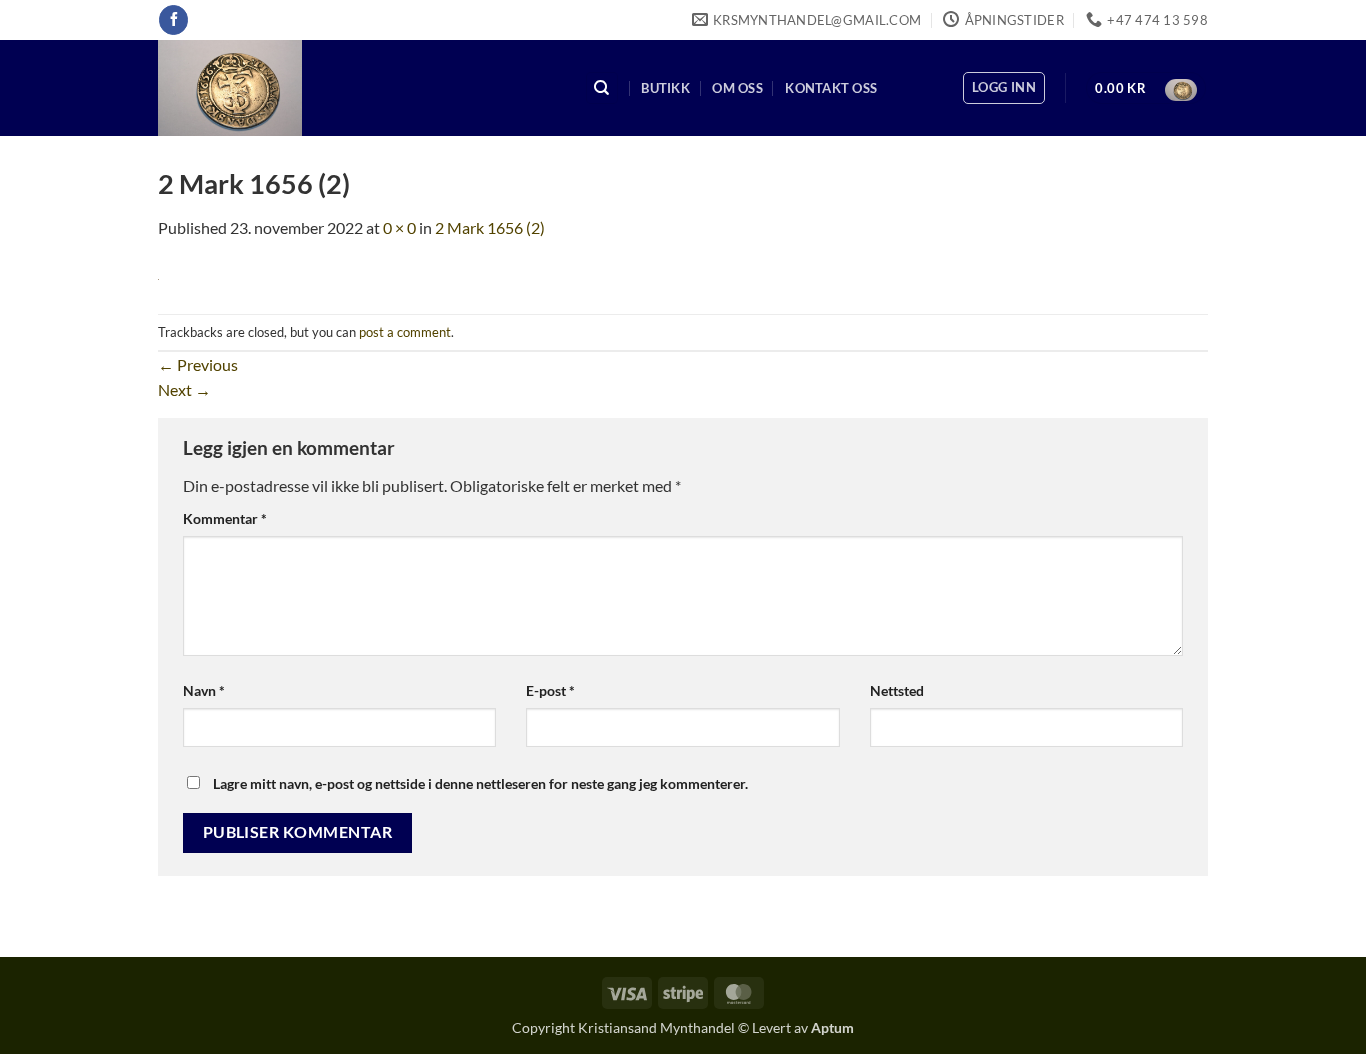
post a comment (405, 332)
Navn (204, 690)
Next (184, 389)
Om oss (737, 88)
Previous (198, 364)
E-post (550, 690)
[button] (1004, 88)
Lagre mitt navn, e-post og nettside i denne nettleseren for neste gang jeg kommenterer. (480, 783)
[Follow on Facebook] (173, 20)
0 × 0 (399, 227)
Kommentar (225, 518)
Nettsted (897, 690)
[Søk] (602, 88)
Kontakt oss (831, 88)
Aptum (832, 1027)
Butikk (665, 88)
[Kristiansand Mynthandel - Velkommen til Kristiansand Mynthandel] (356, 88)
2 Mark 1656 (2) (490, 227)
